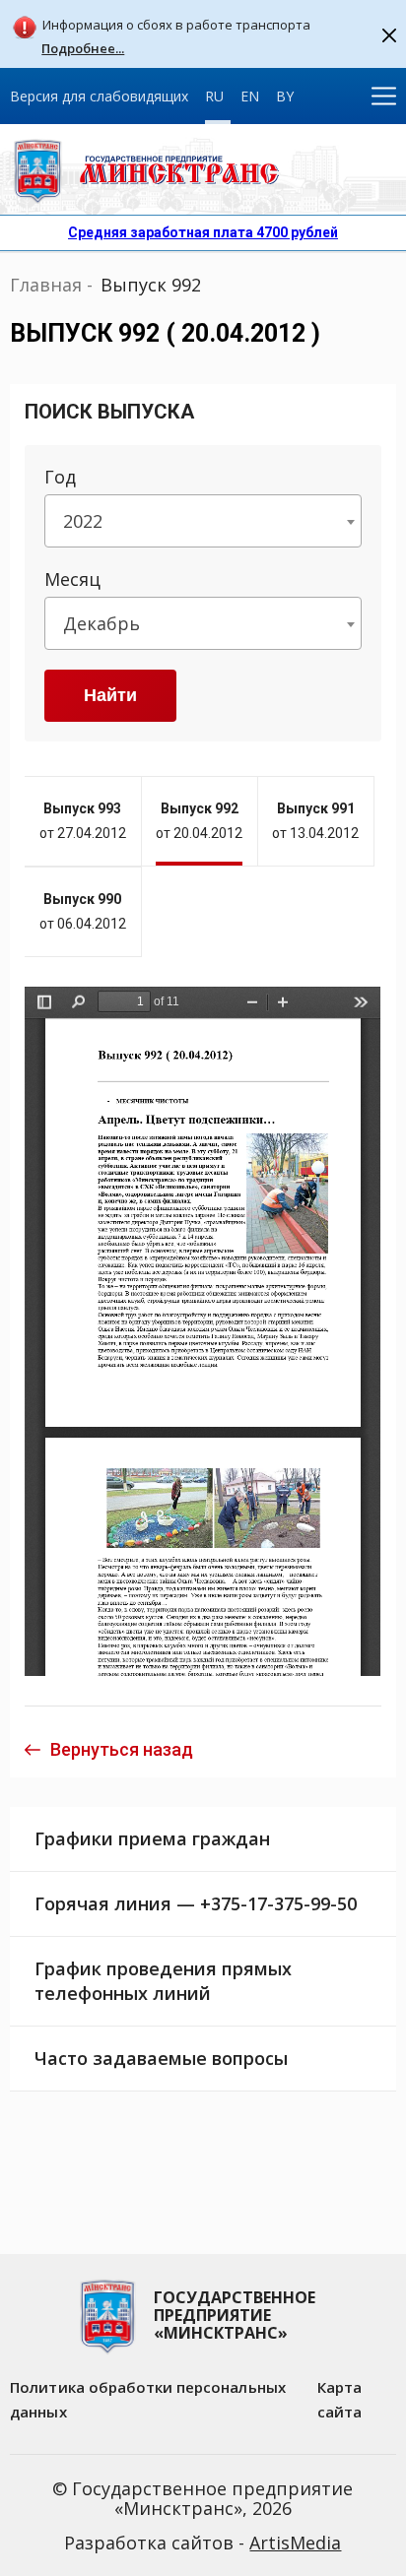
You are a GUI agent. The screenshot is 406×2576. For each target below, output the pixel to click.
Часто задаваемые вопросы (161, 2058)
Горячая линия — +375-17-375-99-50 (196, 1903)
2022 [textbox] (83, 521)
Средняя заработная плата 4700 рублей (203, 232)
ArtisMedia (295, 2543)
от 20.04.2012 (199, 821)
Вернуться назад (122, 1749)
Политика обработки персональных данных (147, 2399)
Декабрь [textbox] (101, 623)
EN (250, 96)
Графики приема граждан (152, 1838)
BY (285, 96)
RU (214, 96)
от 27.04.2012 (83, 821)
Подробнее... (83, 49)
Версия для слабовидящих (99, 96)
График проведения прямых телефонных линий (163, 1981)
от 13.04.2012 (315, 821)
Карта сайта (339, 2399)
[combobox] (203, 521)
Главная (46, 285)
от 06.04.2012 (83, 911)
